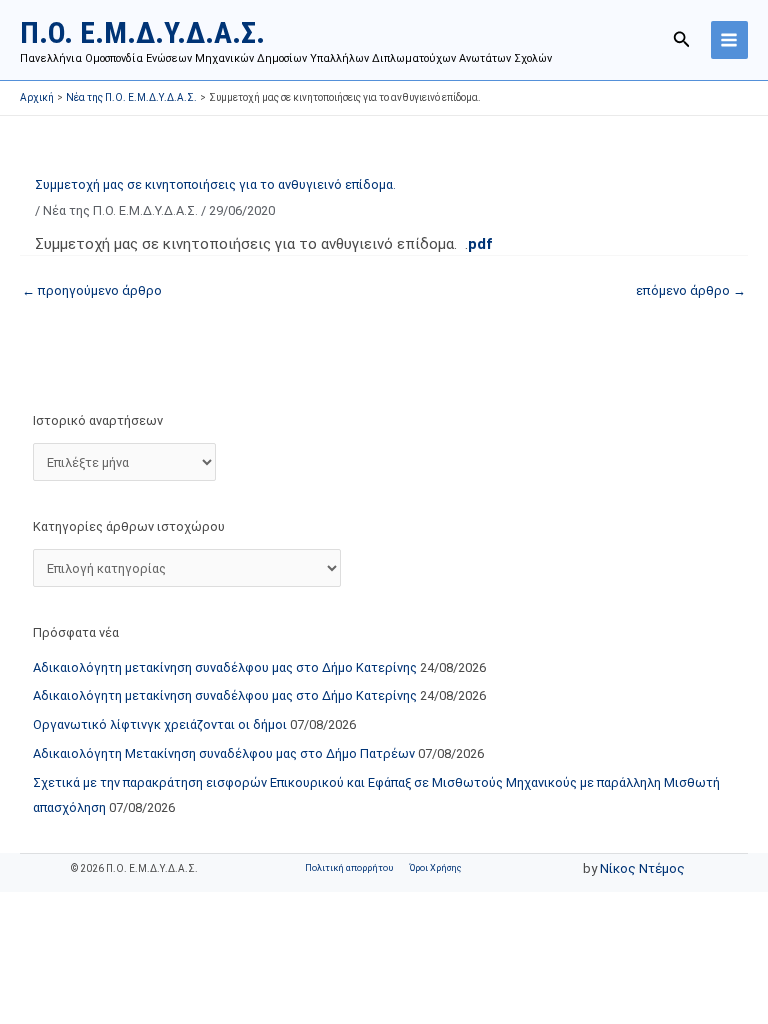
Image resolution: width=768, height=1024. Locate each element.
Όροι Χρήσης (435, 868)
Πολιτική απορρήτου (349, 868)
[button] (682, 39)
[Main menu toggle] (729, 39)
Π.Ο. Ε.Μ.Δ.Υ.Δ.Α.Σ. (142, 32)
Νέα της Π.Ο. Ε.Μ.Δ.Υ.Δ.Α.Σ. (120, 210)
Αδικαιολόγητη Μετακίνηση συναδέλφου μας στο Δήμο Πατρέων (224, 753)
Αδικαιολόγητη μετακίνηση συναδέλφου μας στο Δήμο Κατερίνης (225, 667)
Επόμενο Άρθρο (691, 290)
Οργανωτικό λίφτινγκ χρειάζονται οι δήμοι (160, 724)
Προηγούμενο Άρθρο (92, 290)
